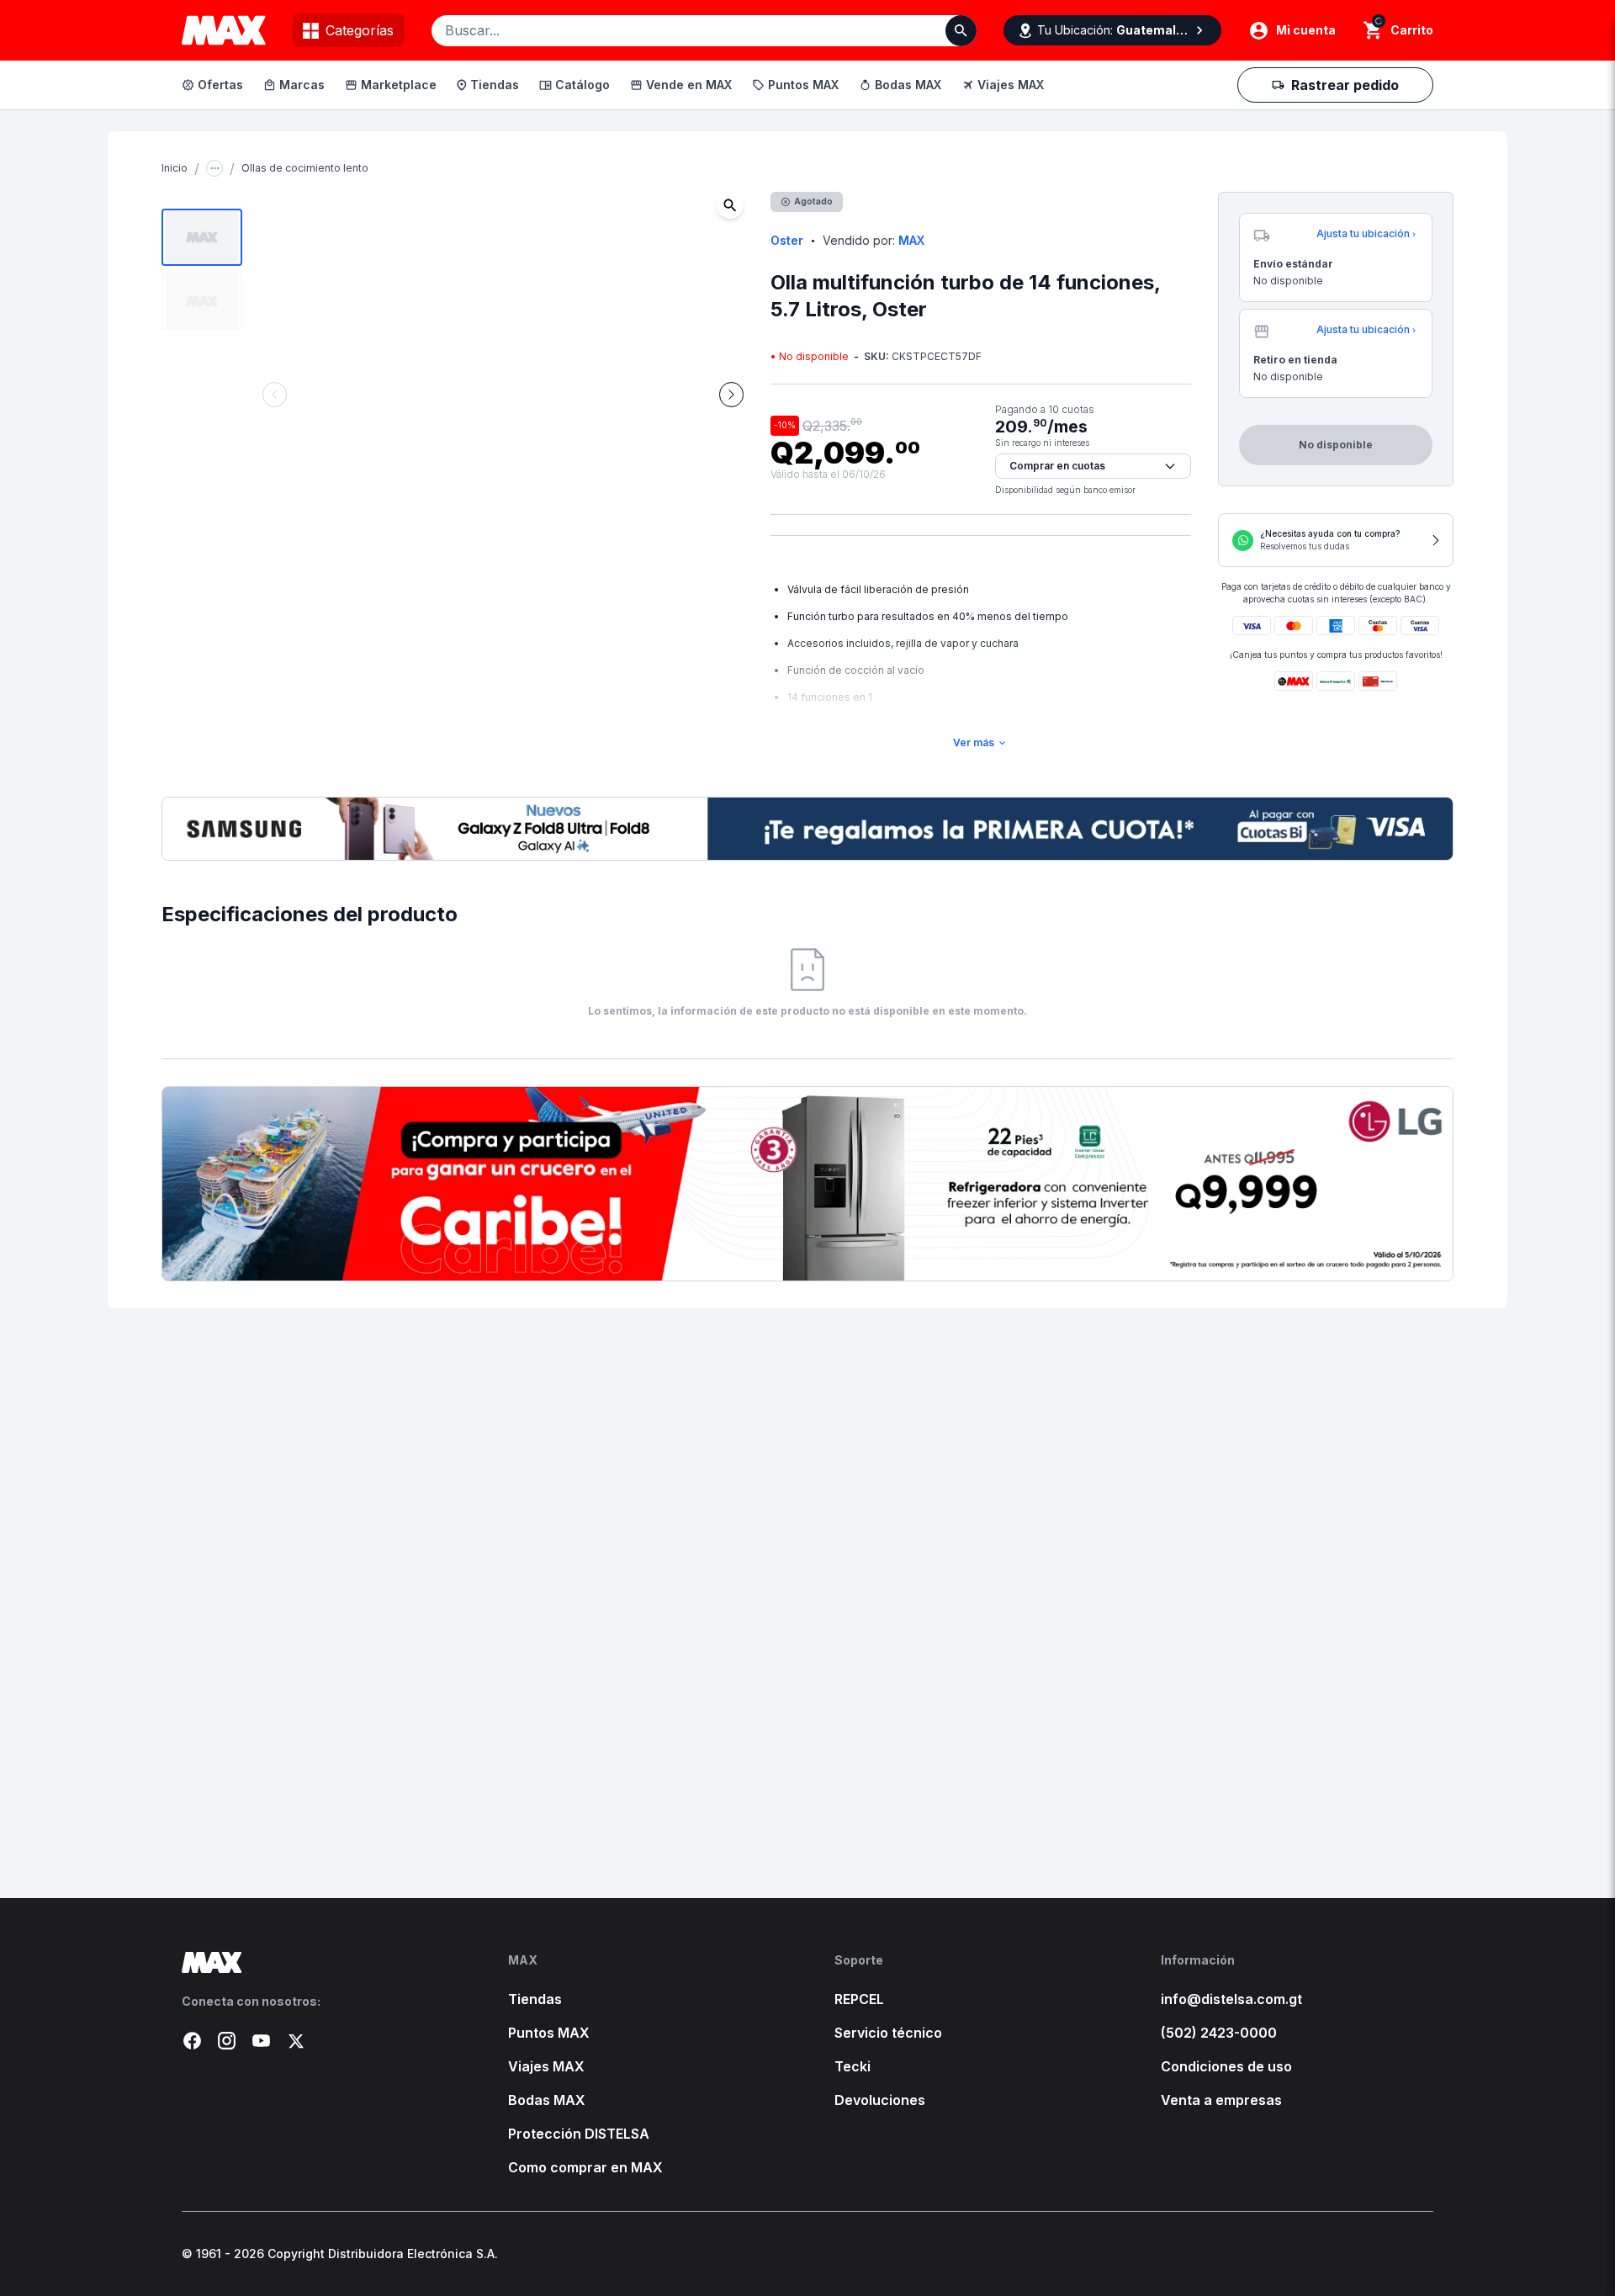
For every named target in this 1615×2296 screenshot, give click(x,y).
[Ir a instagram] (227, 2041)
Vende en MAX (689, 85)
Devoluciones (880, 2100)
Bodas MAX (908, 85)
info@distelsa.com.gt (1231, 1999)
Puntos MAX (803, 85)
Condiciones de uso (1226, 2066)
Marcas (302, 85)
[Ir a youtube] (261, 2041)
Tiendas (495, 85)
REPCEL (859, 1999)
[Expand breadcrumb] (214, 168)
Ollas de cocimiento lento (305, 168)
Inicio (175, 168)
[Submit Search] (961, 31)
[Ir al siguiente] (731, 395)
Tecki (853, 2066)
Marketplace (399, 85)
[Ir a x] (296, 2041)
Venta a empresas (1221, 2100)
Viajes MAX (1011, 85)
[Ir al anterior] (275, 395)
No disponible (1454, 117)
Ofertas (220, 85)
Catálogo (582, 85)
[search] (1373, 30)
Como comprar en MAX (585, 2167)
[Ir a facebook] (192, 2041)
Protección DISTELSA (579, 2134)
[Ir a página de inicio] (318, 1962)
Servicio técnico (888, 2033)
